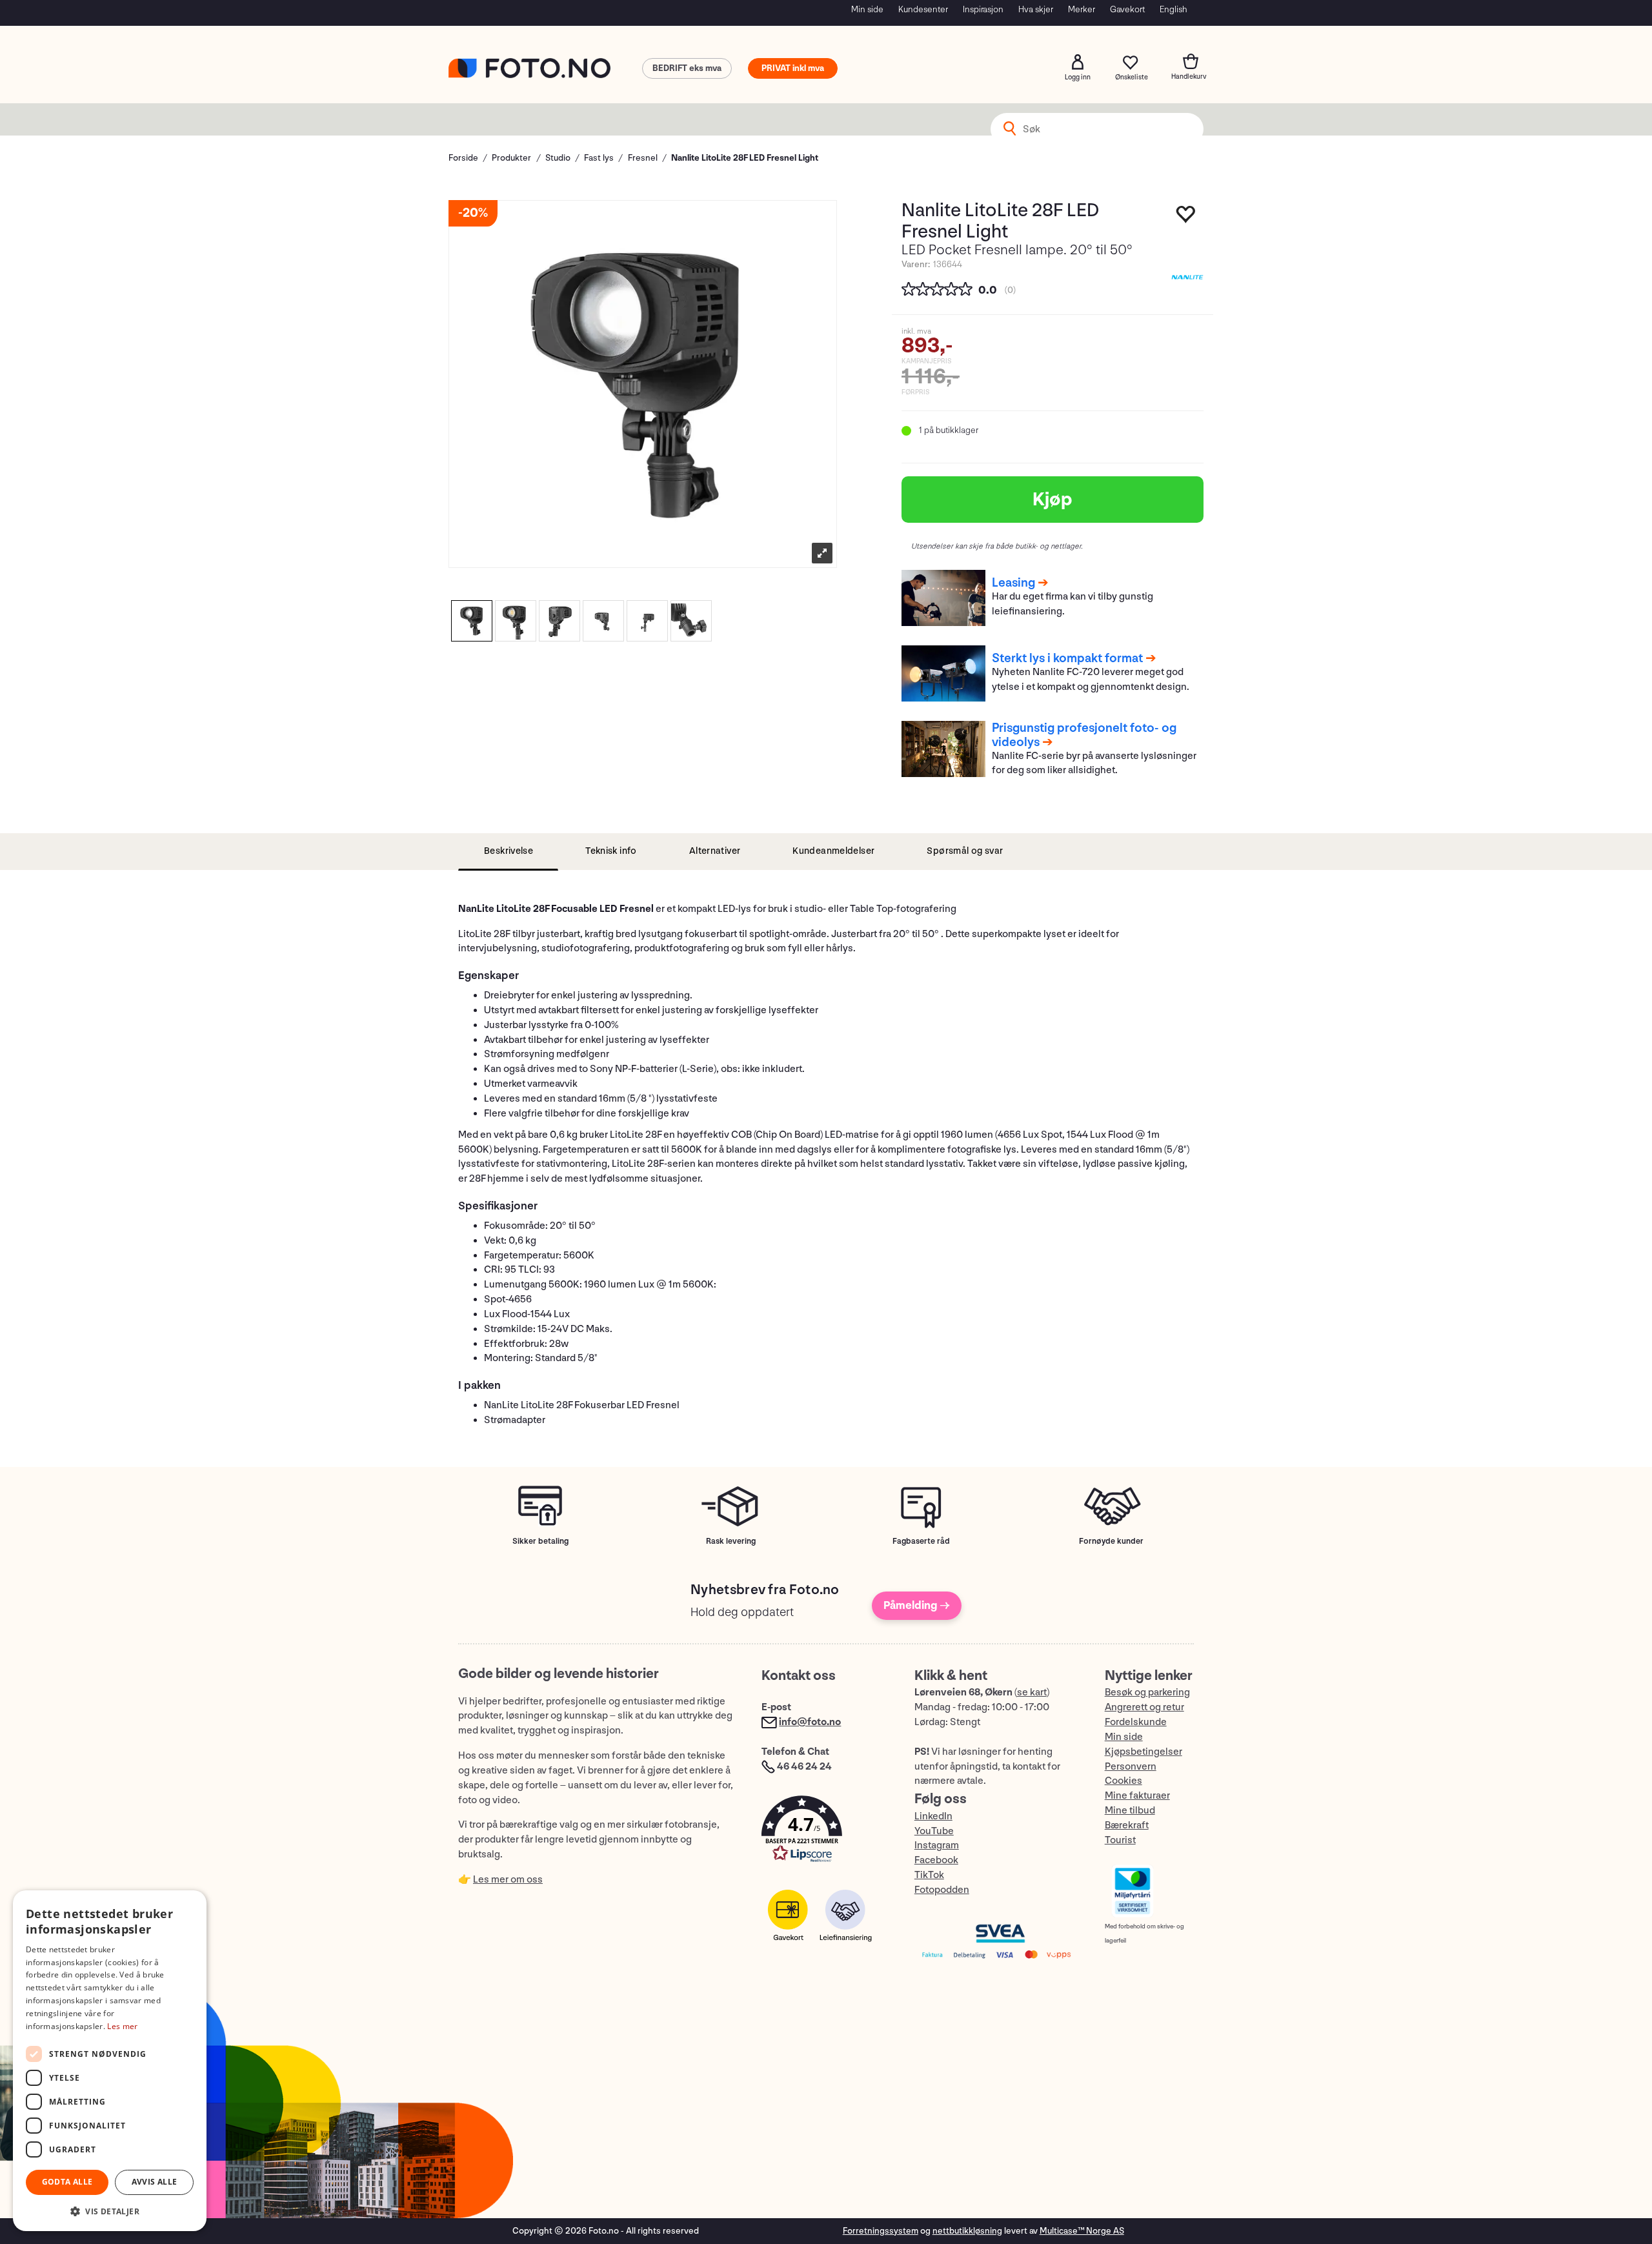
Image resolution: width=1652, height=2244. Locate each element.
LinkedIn (933, 1816)
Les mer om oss (508, 1880)
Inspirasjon (983, 9)
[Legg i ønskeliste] (1186, 217)
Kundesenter (923, 9)
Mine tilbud (1130, 1811)
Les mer (122, 2026)
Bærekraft (1127, 1825)
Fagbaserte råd (921, 1541)
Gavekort (1127, 9)
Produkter (511, 158)
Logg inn (1078, 62)
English (1174, 9)
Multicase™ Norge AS (1082, 2231)
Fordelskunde (1136, 1722)
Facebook (936, 1860)
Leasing (1013, 583)
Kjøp (1053, 500)
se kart (1032, 1693)
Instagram (937, 1845)
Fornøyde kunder (1111, 1541)
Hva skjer (1036, 9)
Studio (558, 158)
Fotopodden (942, 1890)
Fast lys (599, 158)
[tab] (508, 852)
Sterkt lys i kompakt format (1067, 658)
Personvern (1131, 1767)
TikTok (929, 1875)
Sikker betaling (540, 1541)
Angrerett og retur (1144, 1707)
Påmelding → (917, 1605)
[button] (825, 1832)
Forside (463, 158)
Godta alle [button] (67, 2182)
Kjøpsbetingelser (1143, 1752)
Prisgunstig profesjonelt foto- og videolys (1084, 735)
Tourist (1120, 1840)
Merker (1082, 9)
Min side (867, 9)
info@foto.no (810, 1722)
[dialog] (110, 2061)
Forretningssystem (881, 2231)
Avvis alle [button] (155, 2182)
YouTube (934, 1831)
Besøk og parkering (1147, 1693)
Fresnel (643, 158)
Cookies (1123, 1781)
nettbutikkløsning (967, 2231)
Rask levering (731, 1541)
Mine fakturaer (1137, 1796)
